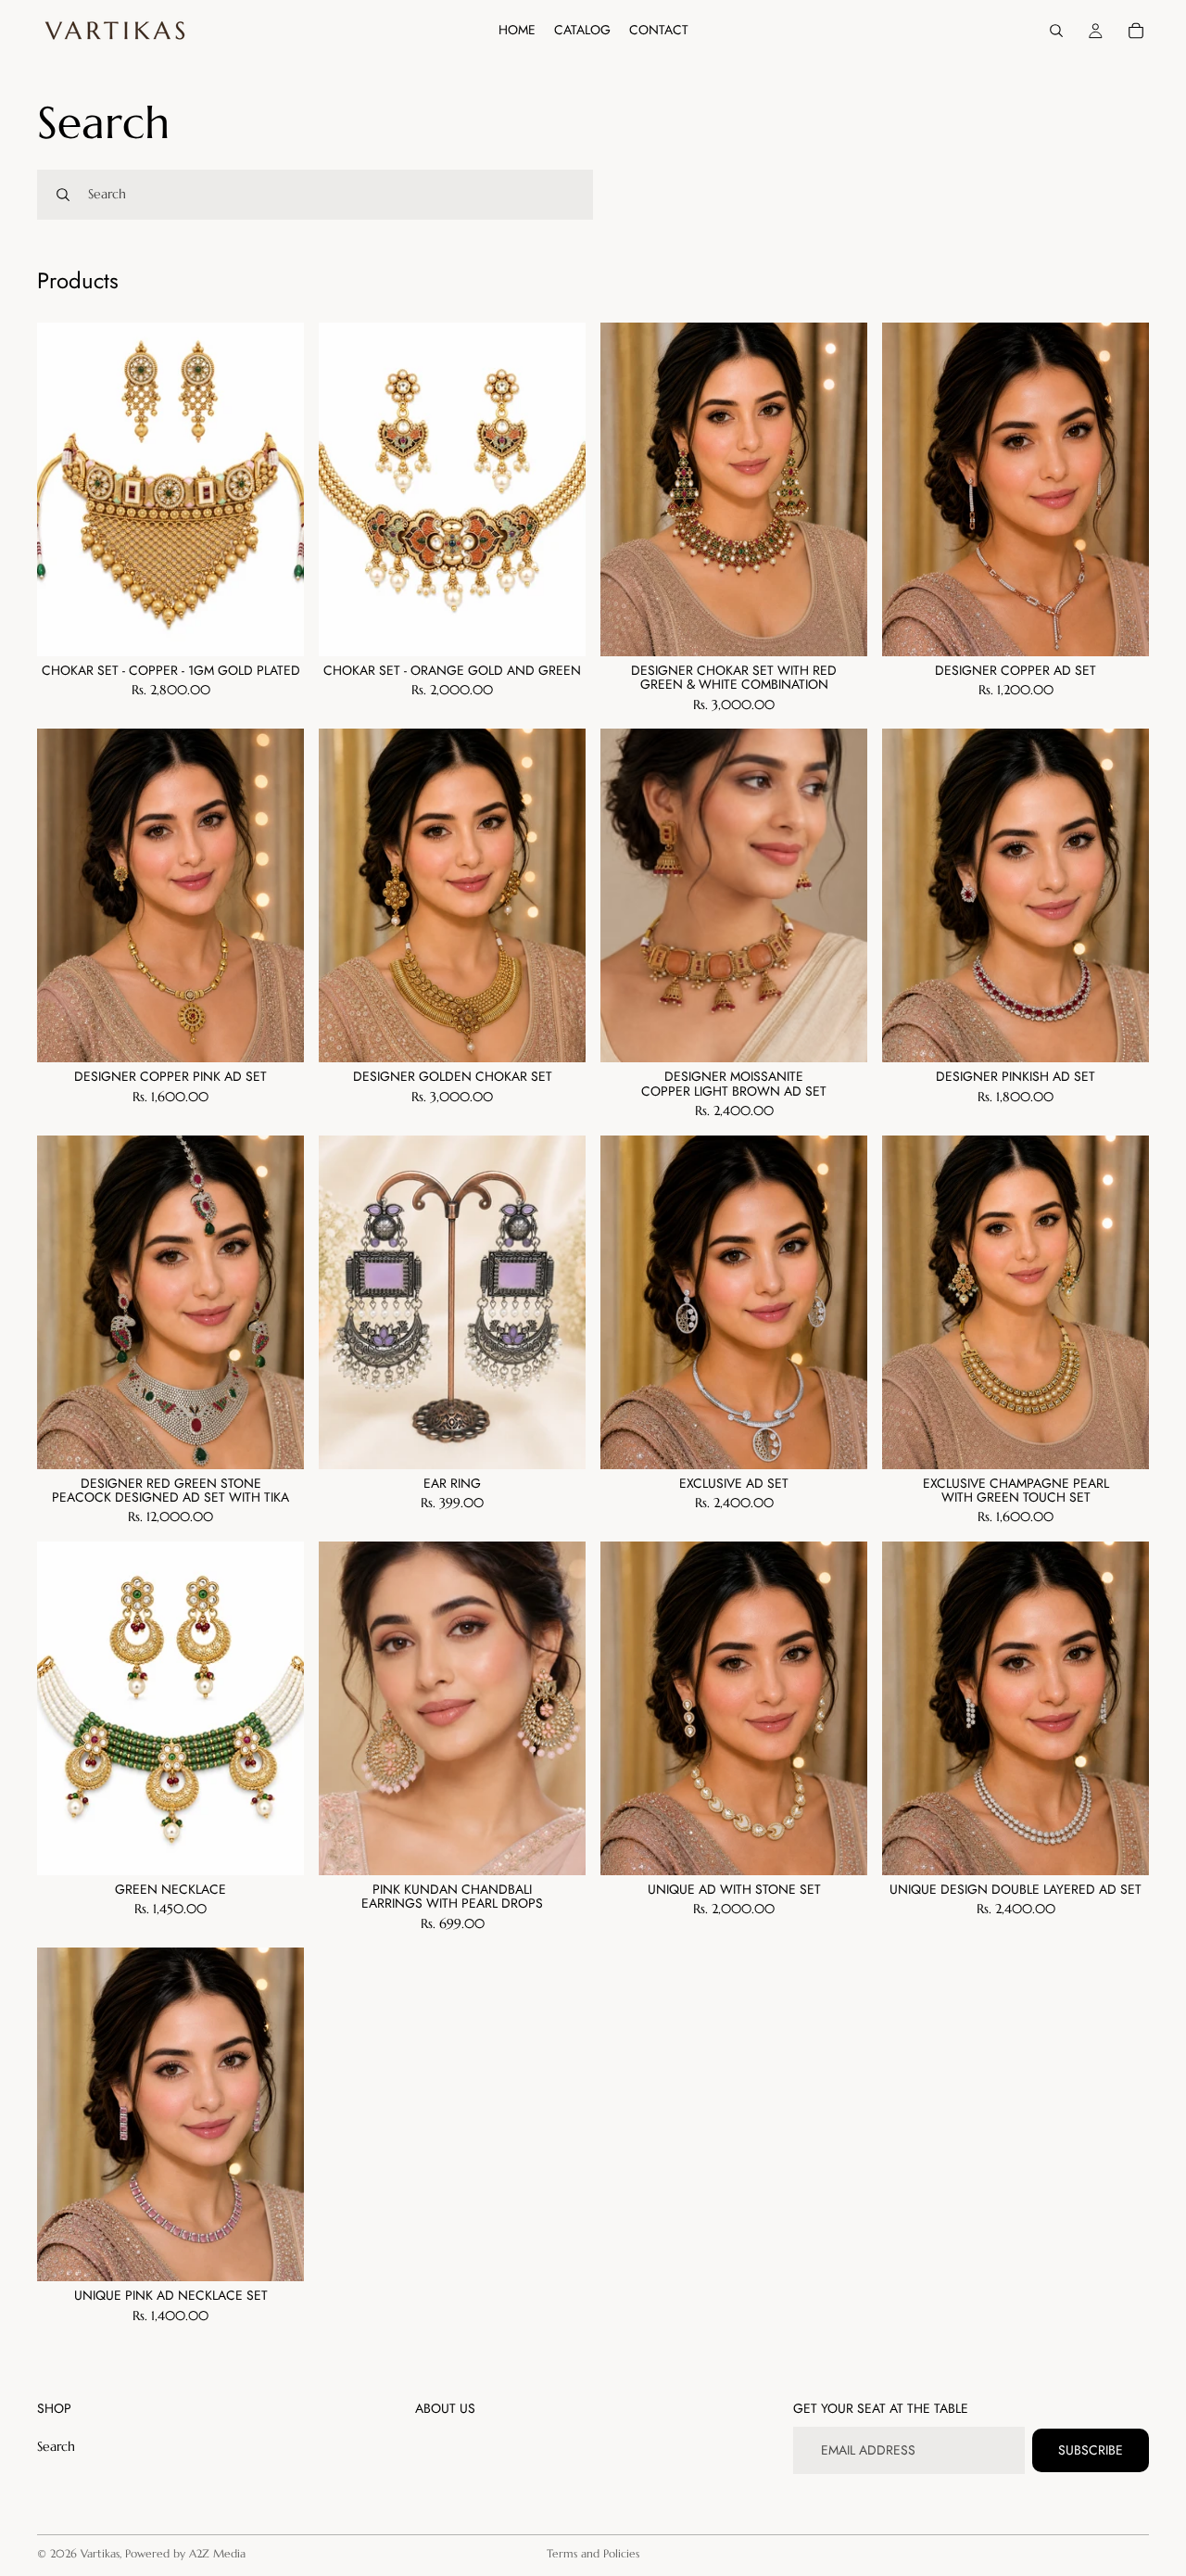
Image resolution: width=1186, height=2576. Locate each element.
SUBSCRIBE (1091, 2450)
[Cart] (1136, 31)
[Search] (1056, 31)
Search (56, 2446)
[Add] (275, 628)
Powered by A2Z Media (185, 2553)
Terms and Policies (593, 2553)
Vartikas (100, 2553)
